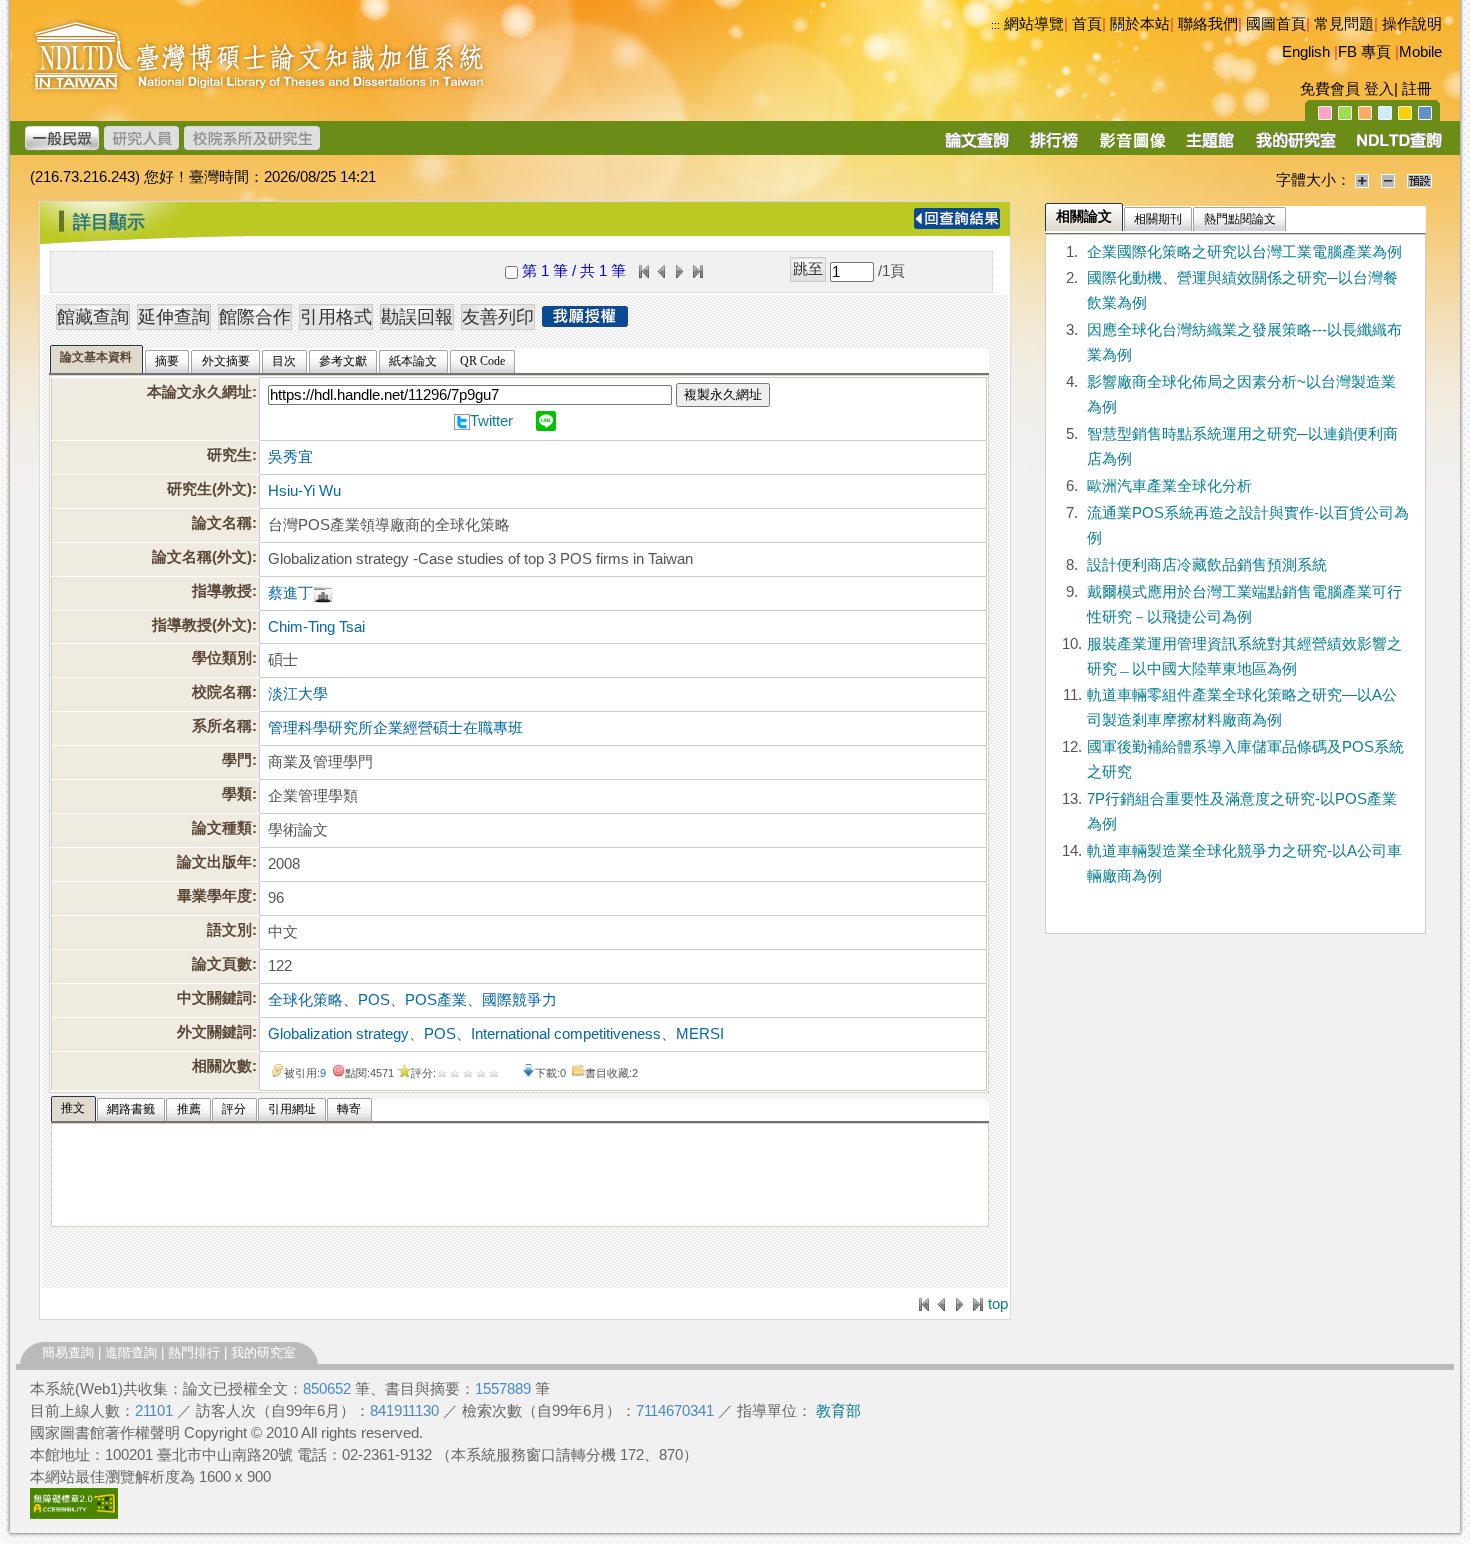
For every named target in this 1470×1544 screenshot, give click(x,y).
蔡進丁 (290, 593)
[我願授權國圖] (585, 321)
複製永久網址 (723, 394)
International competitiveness (566, 1034)
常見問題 (1344, 24)
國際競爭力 (519, 1000)
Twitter (491, 421)
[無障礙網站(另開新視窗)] (74, 1514)
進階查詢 (131, 1352)
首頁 (1087, 24)
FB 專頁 (1364, 52)
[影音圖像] (1132, 147)
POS (374, 1000)
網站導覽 (1034, 24)
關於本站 (1140, 24)
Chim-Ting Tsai (316, 627)
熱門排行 (194, 1352)
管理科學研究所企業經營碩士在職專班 (395, 728)
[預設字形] (1419, 180)
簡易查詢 (68, 1352)
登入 (1379, 89)
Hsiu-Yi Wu (304, 491)
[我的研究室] (1295, 147)
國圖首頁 (1276, 24)
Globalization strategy (338, 1034)
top (998, 1304)
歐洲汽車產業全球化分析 (1169, 486)
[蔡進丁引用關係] (323, 593)
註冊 (1417, 89)
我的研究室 (263, 1352)
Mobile (1420, 52)
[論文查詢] (976, 147)
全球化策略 (305, 1000)
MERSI (700, 1034)
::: (995, 25)
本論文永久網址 (199, 392)
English (1306, 52)
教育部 (838, 1411)
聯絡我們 (1208, 24)
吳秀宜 (290, 457)
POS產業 (436, 1000)
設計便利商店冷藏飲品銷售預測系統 (1207, 565)
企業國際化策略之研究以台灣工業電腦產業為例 (1244, 252)
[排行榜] (1054, 147)
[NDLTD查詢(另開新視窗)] (1397, 147)
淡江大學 (298, 694)
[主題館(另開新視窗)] (1210, 147)
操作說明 (1412, 24)
